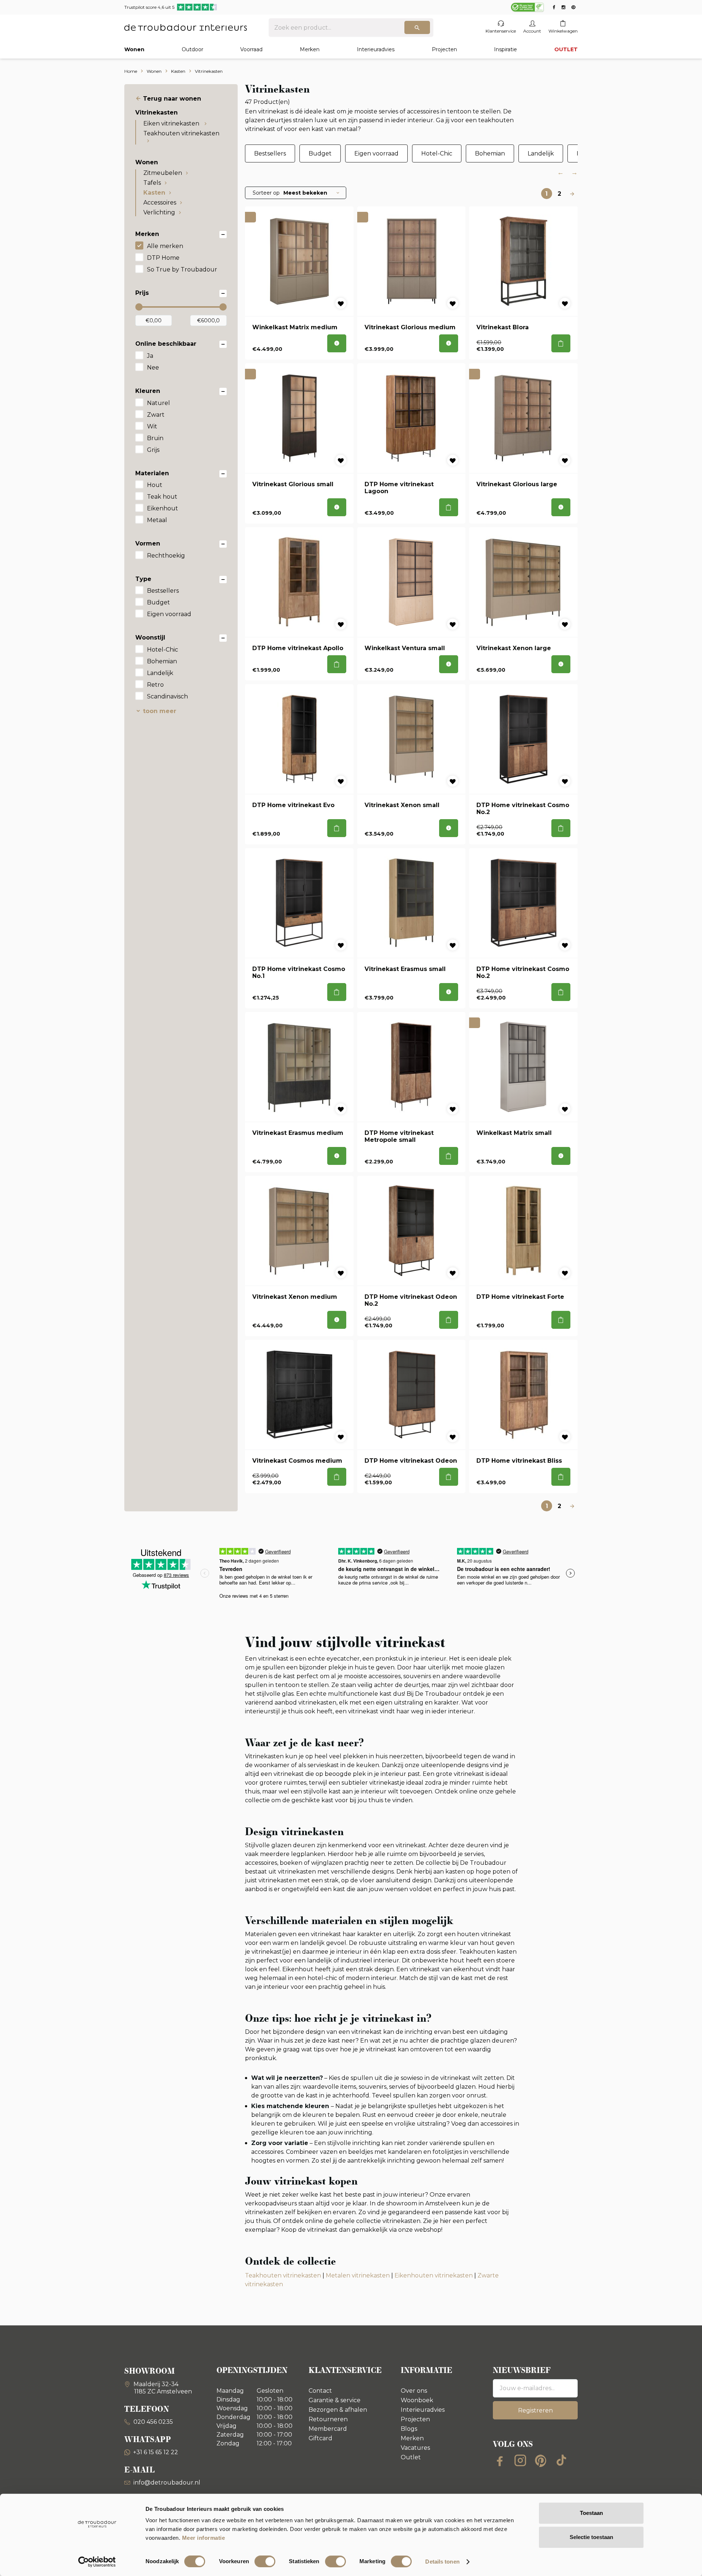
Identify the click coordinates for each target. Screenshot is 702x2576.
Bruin (155, 438)
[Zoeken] (417, 27)
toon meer (160, 711)
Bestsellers (163, 591)
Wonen (134, 49)
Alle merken (165, 246)
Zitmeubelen (163, 173)
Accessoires (160, 203)
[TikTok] (561, 2460)
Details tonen (442, 2562)
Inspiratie (505, 49)
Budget (158, 602)
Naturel (158, 403)
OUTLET (566, 49)
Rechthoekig (166, 556)
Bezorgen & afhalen (338, 2410)
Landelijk (160, 673)
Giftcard (320, 2438)
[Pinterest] (541, 2460)
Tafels (152, 183)
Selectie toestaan (591, 2537)
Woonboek (417, 2400)
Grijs (153, 450)
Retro (155, 685)
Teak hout (162, 497)
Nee (153, 368)
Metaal (157, 520)
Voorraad (251, 49)
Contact (320, 2391)
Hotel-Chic (163, 650)
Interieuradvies (376, 49)
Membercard (328, 2429)
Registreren (535, 2410)
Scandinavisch (167, 696)
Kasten (154, 193)
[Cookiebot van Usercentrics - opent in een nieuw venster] (97, 2562)
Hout (155, 485)
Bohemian (162, 661)
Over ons (414, 2391)
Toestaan (591, 2513)
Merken (310, 49)
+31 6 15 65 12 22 (156, 2452)
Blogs (409, 2429)
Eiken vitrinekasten (172, 123)
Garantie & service (335, 2400)
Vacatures (415, 2448)
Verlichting (159, 212)
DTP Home (163, 258)
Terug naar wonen (172, 99)
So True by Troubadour (182, 269)
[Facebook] (500, 2460)
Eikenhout (163, 508)
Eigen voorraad (169, 614)
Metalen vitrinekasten (358, 2275)
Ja (150, 356)
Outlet (411, 2457)
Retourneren (328, 2419)
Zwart (156, 415)
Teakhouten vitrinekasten (181, 133)
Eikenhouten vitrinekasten (434, 2275)
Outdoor (193, 49)
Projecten (444, 49)
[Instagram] (520, 2460)
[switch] (265, 2561)
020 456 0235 (152, 2422)
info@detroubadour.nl (167, 2483)
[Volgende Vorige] (572, 194)
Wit (152, 426)
